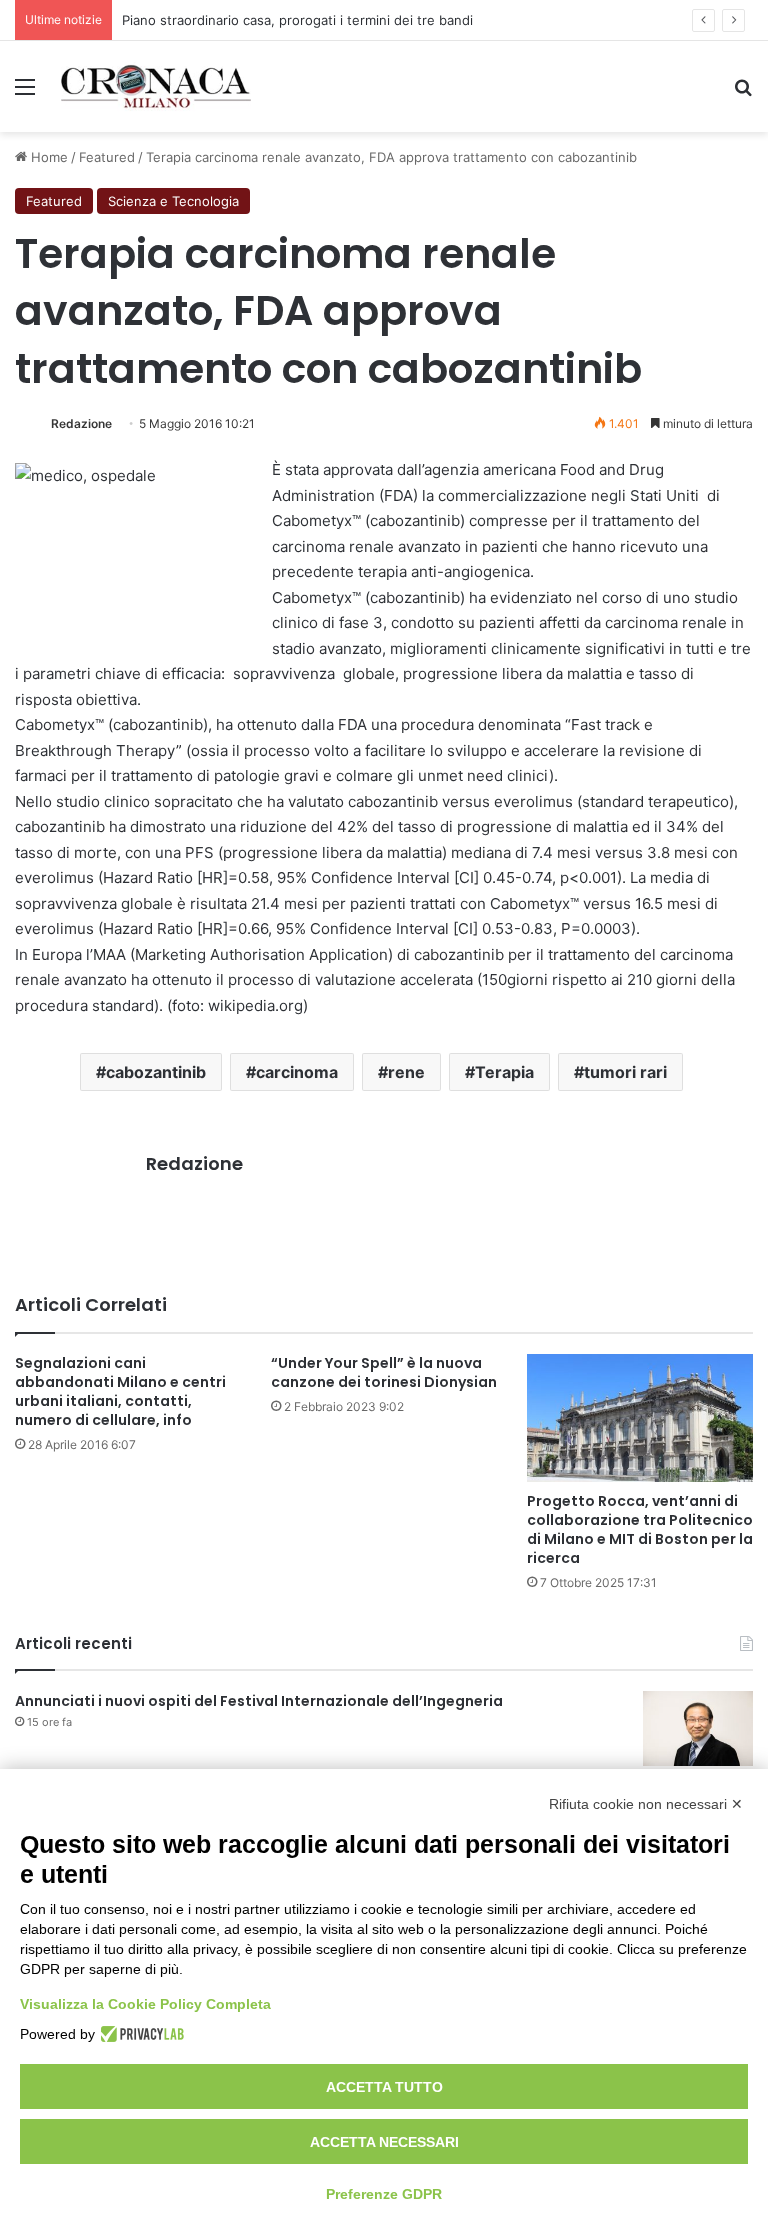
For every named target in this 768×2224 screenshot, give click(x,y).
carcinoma (297, 1072)
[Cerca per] (743, 93)
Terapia (504, 1072)
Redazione (81, 423)
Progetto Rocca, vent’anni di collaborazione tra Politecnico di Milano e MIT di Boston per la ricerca (640, 1529)
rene (406, 1072)
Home (47, 157)
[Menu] (25, 93)
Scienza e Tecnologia (173, 201)
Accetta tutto (384, 2087)
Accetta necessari (384, 2142)
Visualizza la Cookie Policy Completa (145, 2004)
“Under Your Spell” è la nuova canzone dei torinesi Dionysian (384, 1372)
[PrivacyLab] (139, 2034)
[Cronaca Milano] (156, 86)
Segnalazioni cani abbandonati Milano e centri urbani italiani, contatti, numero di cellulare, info (120, 1391)
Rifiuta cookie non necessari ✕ (646, 1804)
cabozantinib (156, 1072)
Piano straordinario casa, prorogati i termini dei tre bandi (297, 20)
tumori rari (625, 1072)
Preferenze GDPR (384, 2194)
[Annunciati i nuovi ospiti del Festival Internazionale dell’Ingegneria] (698, 1728)
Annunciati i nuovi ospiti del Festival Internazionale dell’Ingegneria (259, 1701)
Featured (107, 157)
